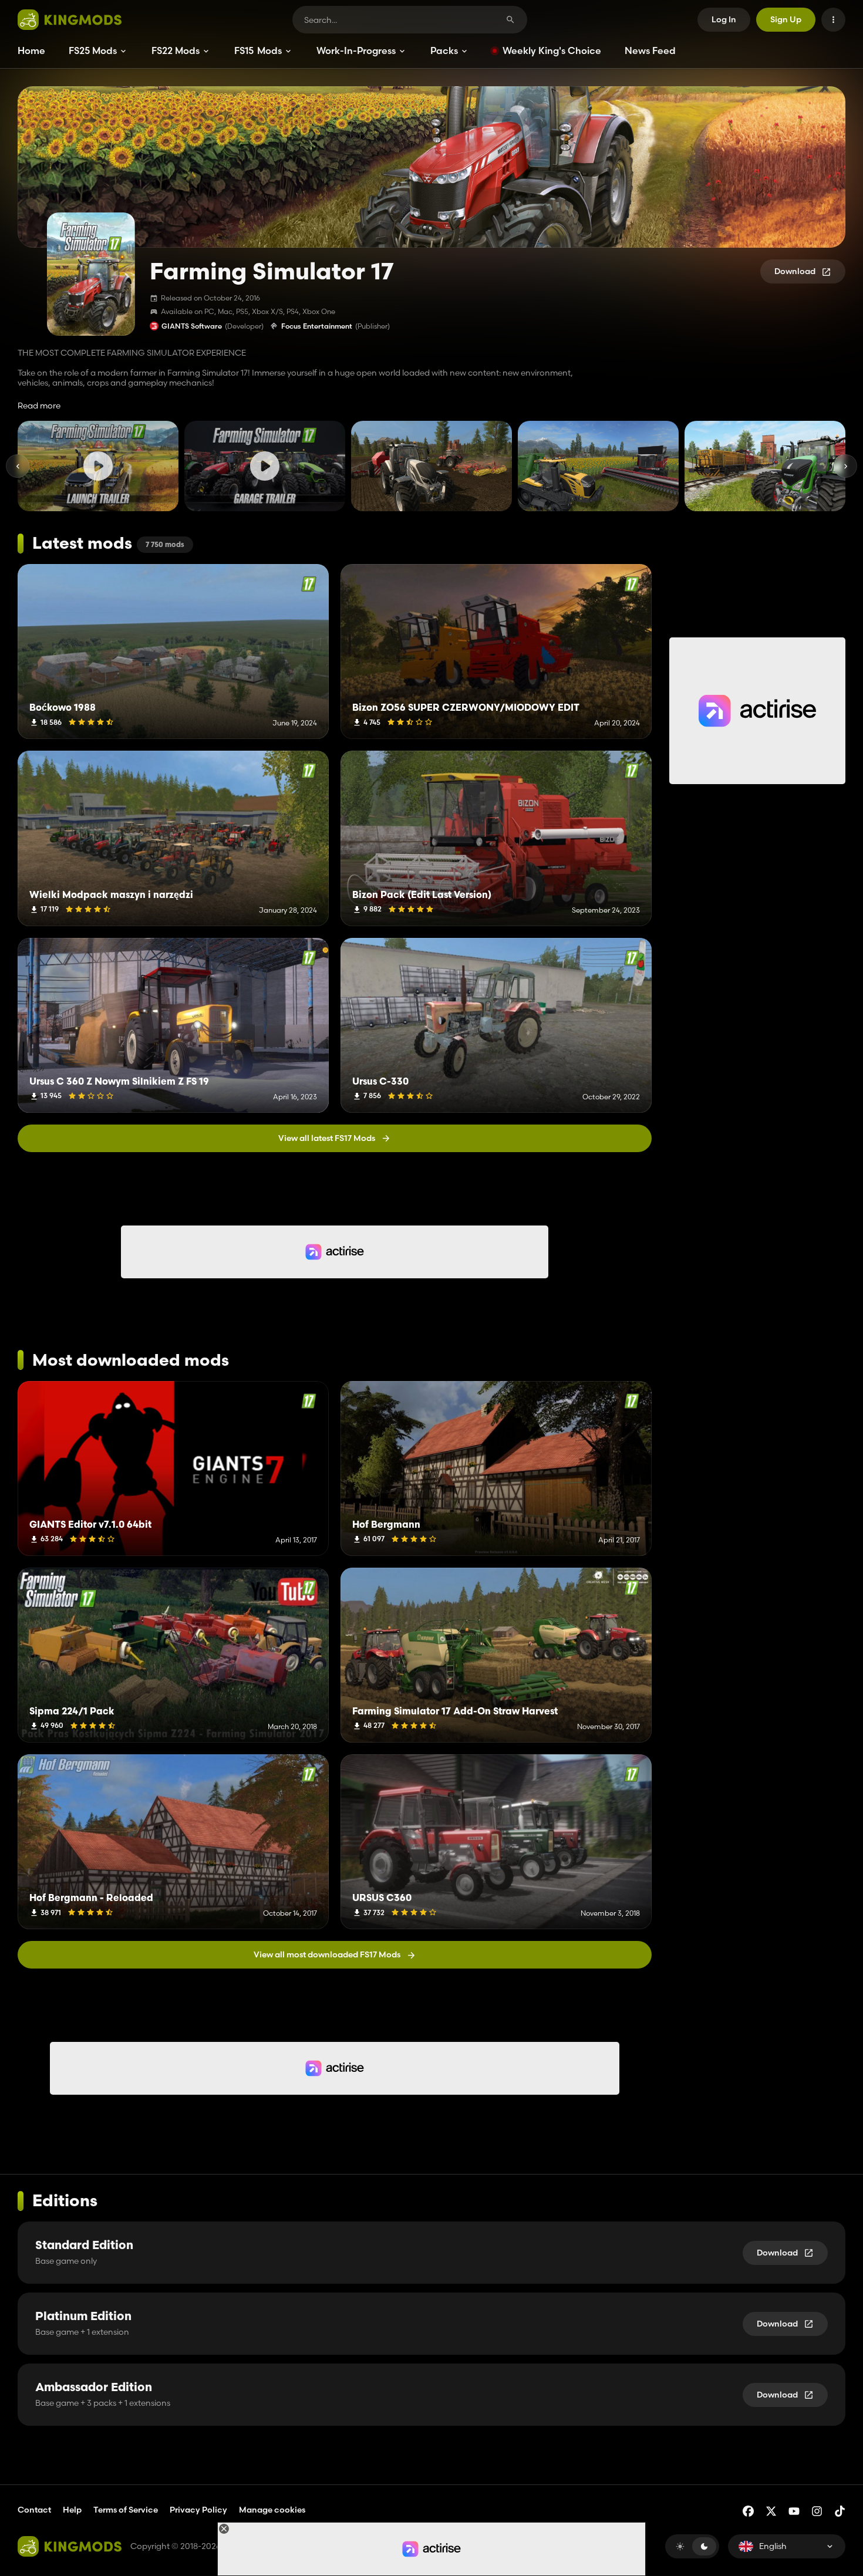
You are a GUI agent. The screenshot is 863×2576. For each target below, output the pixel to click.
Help (72, 2510)
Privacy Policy (198, 2510)
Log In (724, 19)
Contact (34, 2510)
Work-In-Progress (356, 50)
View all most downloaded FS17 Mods (327, 1954)
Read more (39, 406)
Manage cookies (272, 2510)
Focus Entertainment (317, 326)
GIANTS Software (192, 326)
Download (795, 271)
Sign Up (786, 19)
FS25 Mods (93, 50)
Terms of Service (126, 2510)
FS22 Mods (176, 50)
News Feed (650, 50)
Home (31, 50)
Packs (444, 50)
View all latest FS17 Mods (327, 1138)
